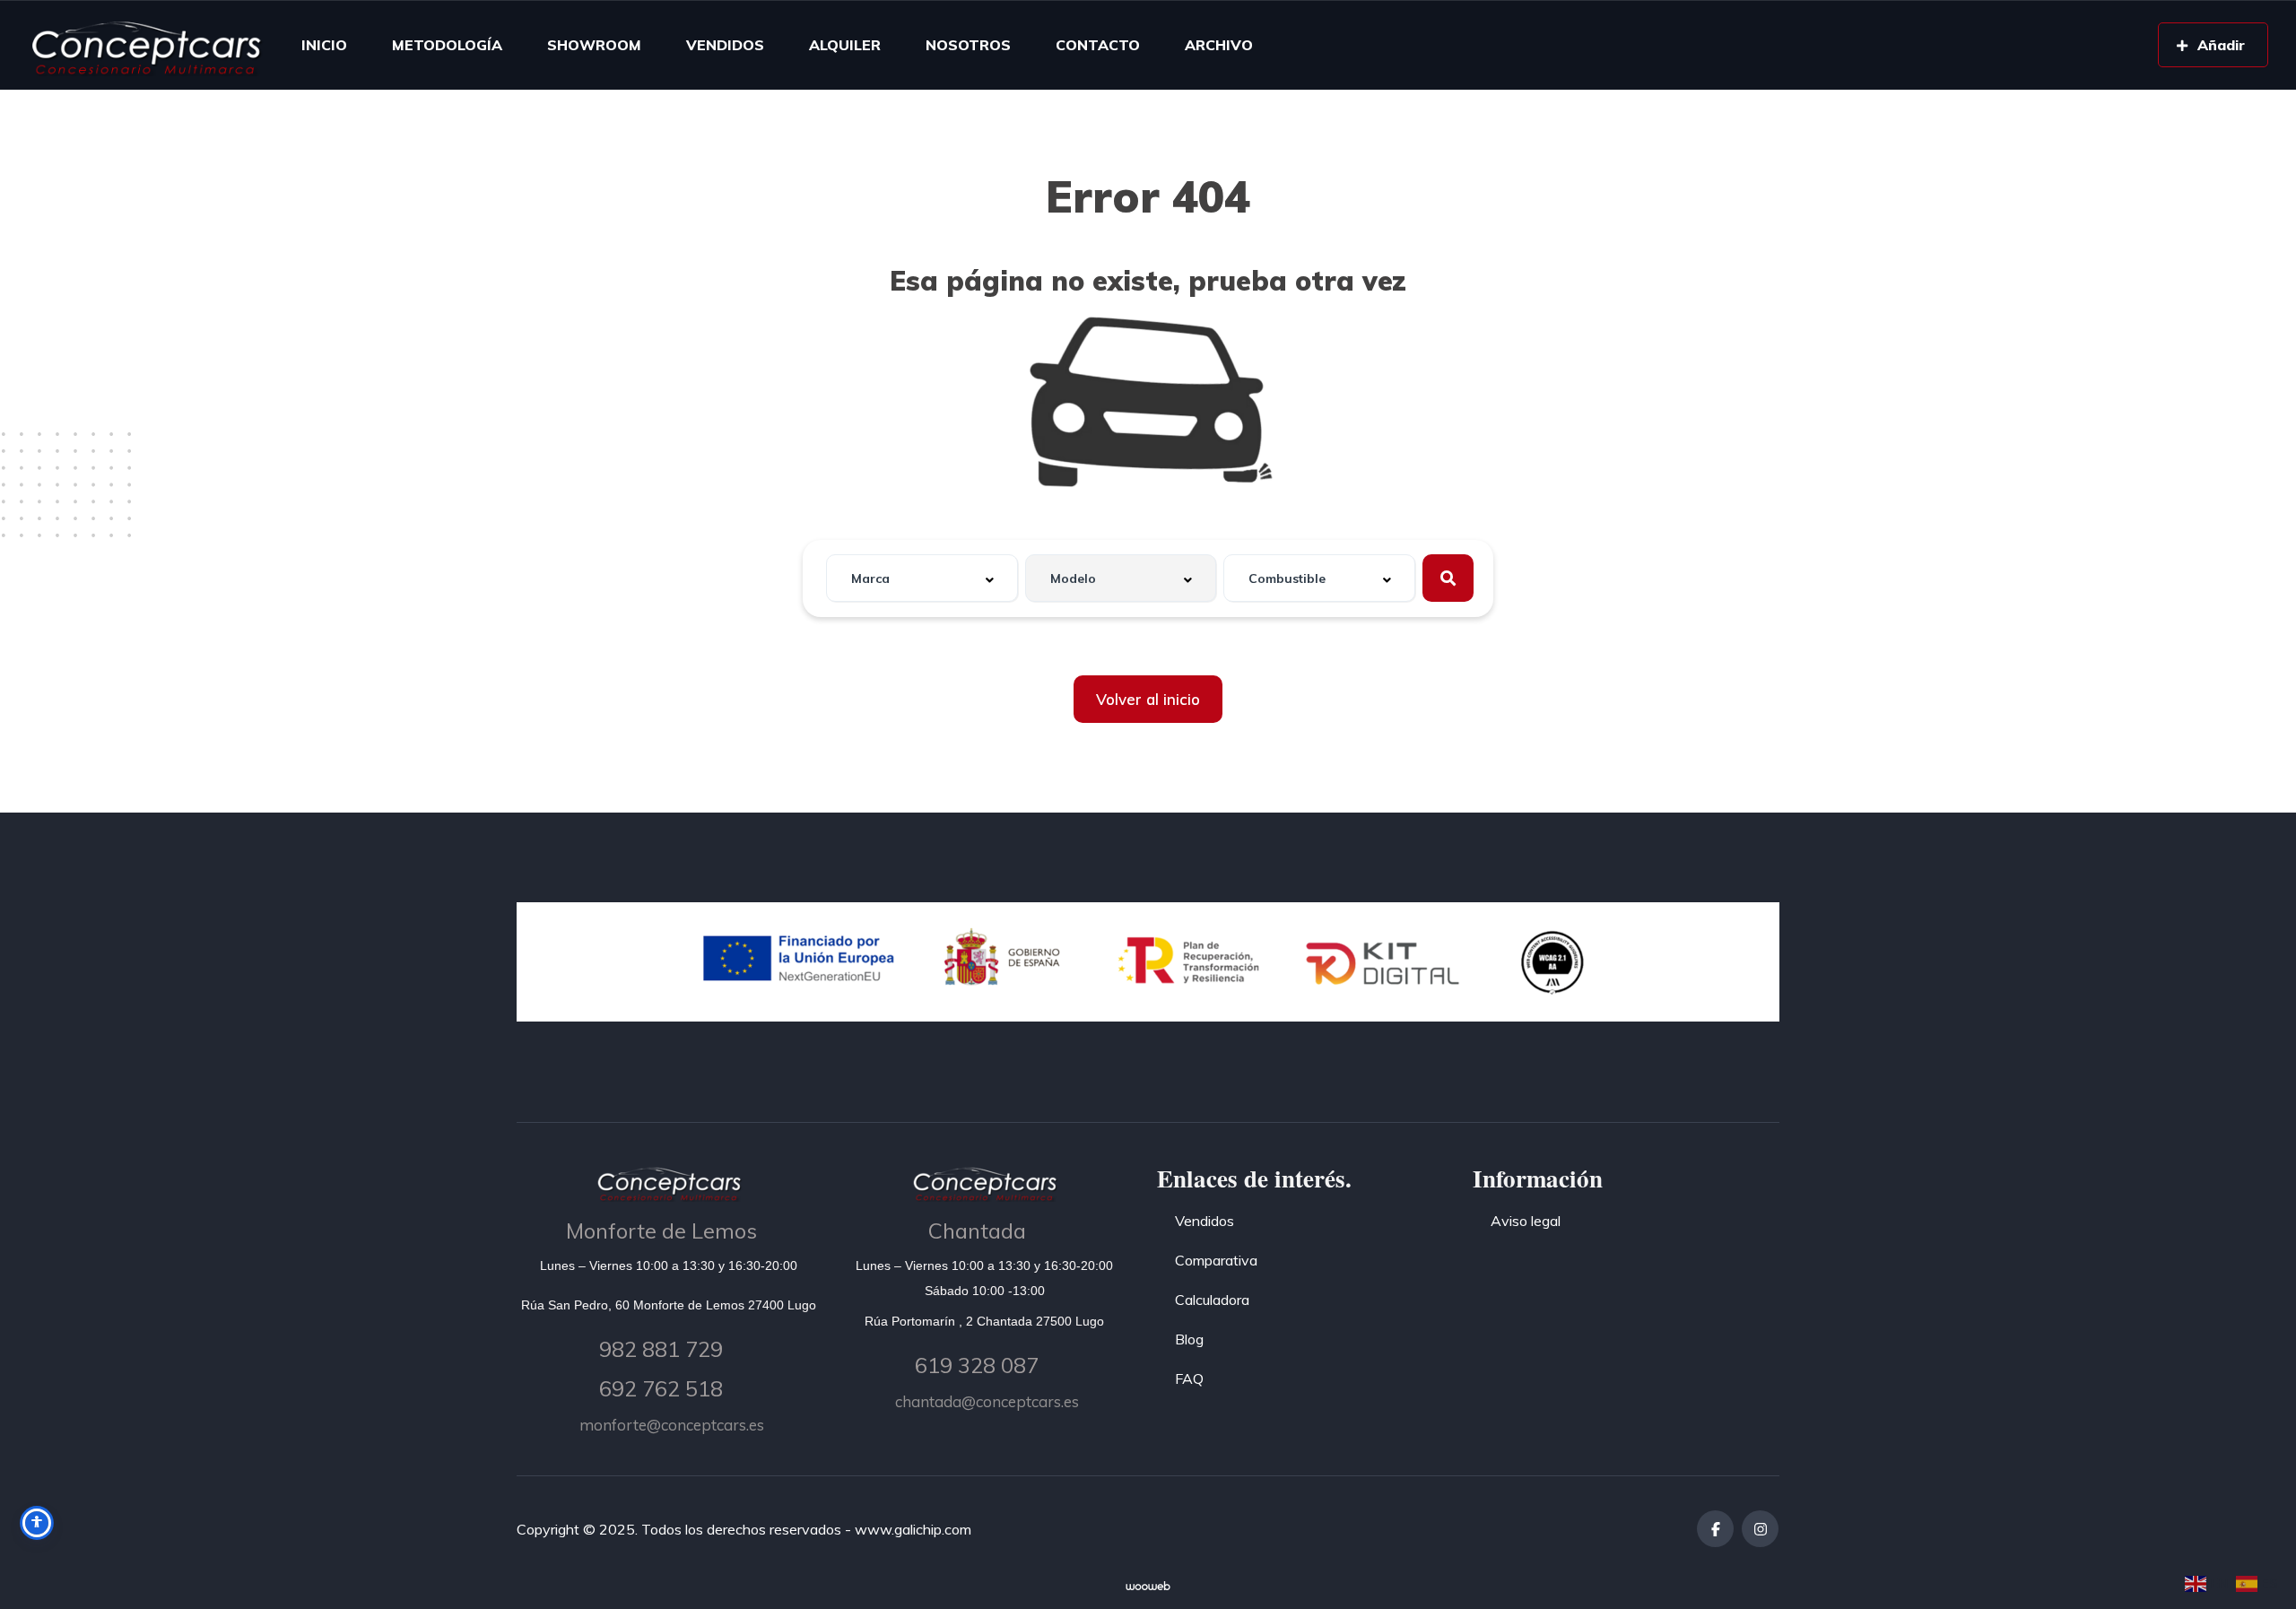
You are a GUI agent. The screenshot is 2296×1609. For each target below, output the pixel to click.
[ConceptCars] (145, 45)
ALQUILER (845, 45)
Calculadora (1212, 1300)
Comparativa (1216, 1260)
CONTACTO (1098, 45)
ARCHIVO (1219, 45)
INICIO (324, 45)
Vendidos (1205, 1221)
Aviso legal (1526, 1221)
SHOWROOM (594, 45)
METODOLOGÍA (447, 45)
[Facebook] (1715, 1529)
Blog (1189, 1339)
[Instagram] (1760, 1529)
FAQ (1189, 1379)
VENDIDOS (725, 45)
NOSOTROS (968, 45)
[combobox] (922, 578)
